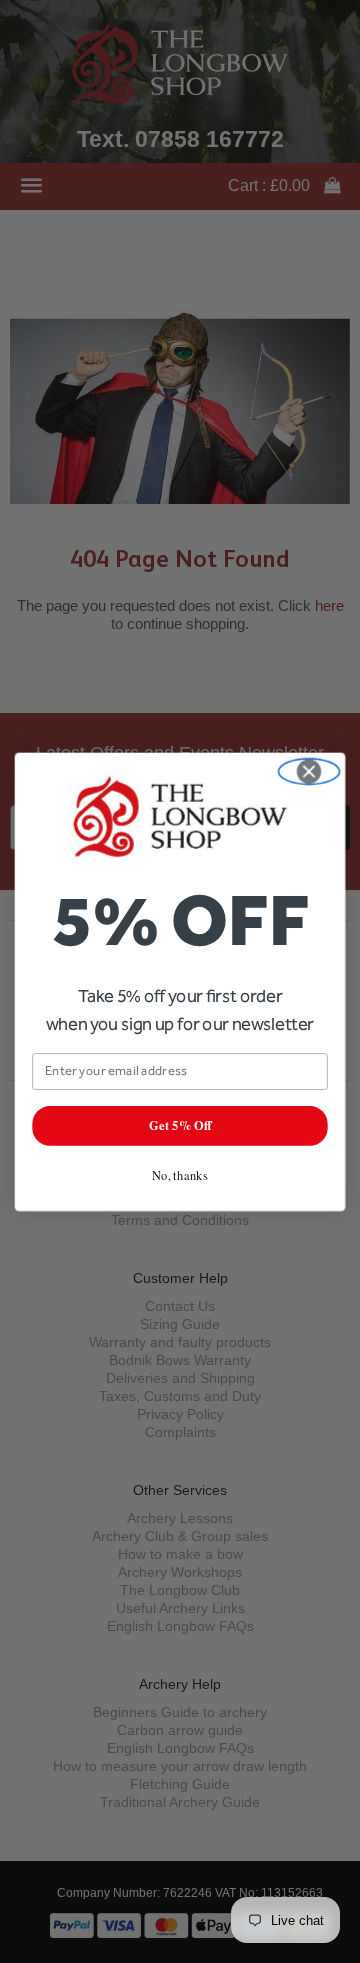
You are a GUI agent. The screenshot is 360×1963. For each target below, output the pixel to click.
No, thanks (180, 1174)
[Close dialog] (308, 771)
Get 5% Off (180, 1125)
